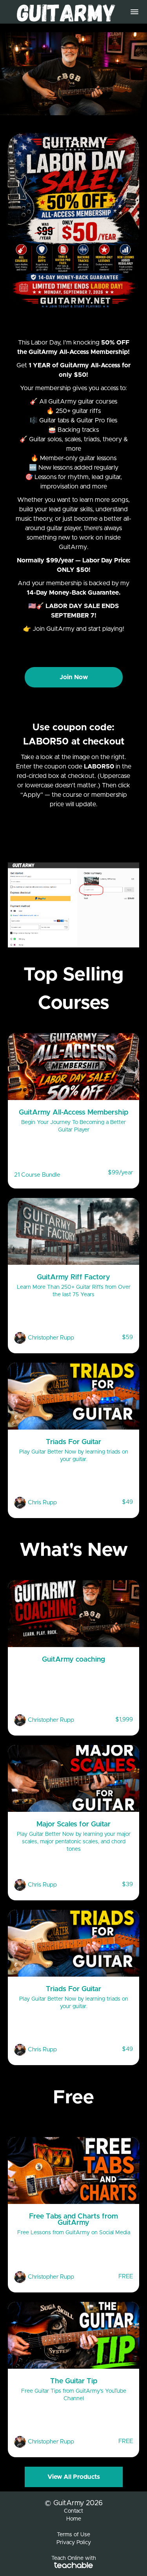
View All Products (74, 2477)
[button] (134, 12)
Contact (73, 2511)
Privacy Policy (74, 2543)
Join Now (74, 677)
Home (74, 2519)
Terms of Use (73, 2535)
